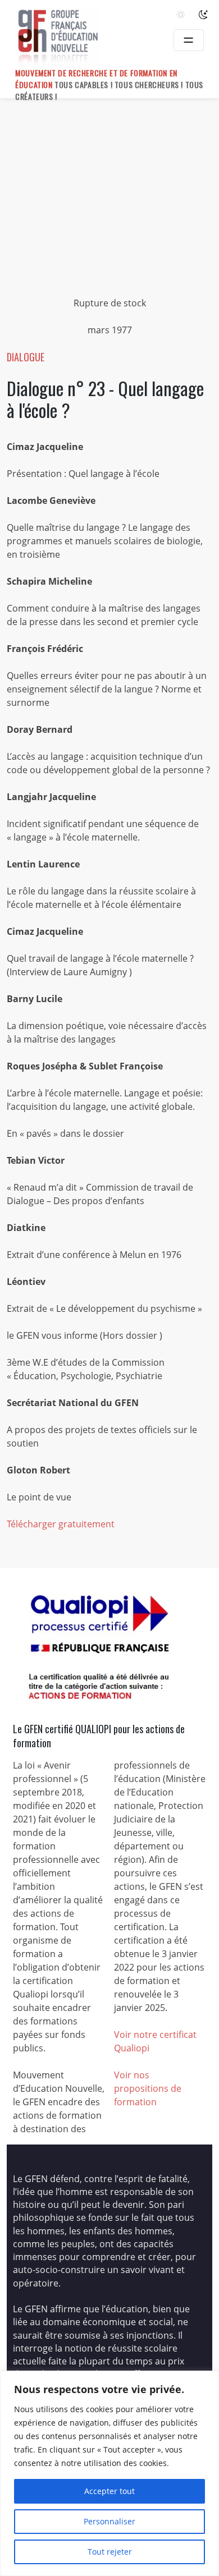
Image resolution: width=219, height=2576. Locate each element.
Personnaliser (109, 2521)
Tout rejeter (110, 2552)
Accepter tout (109, 2491)
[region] (109, 2473)
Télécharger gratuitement (61, 1524)
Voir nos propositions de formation (148, 2088)
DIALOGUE (26, 357)
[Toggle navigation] (189, 40)
